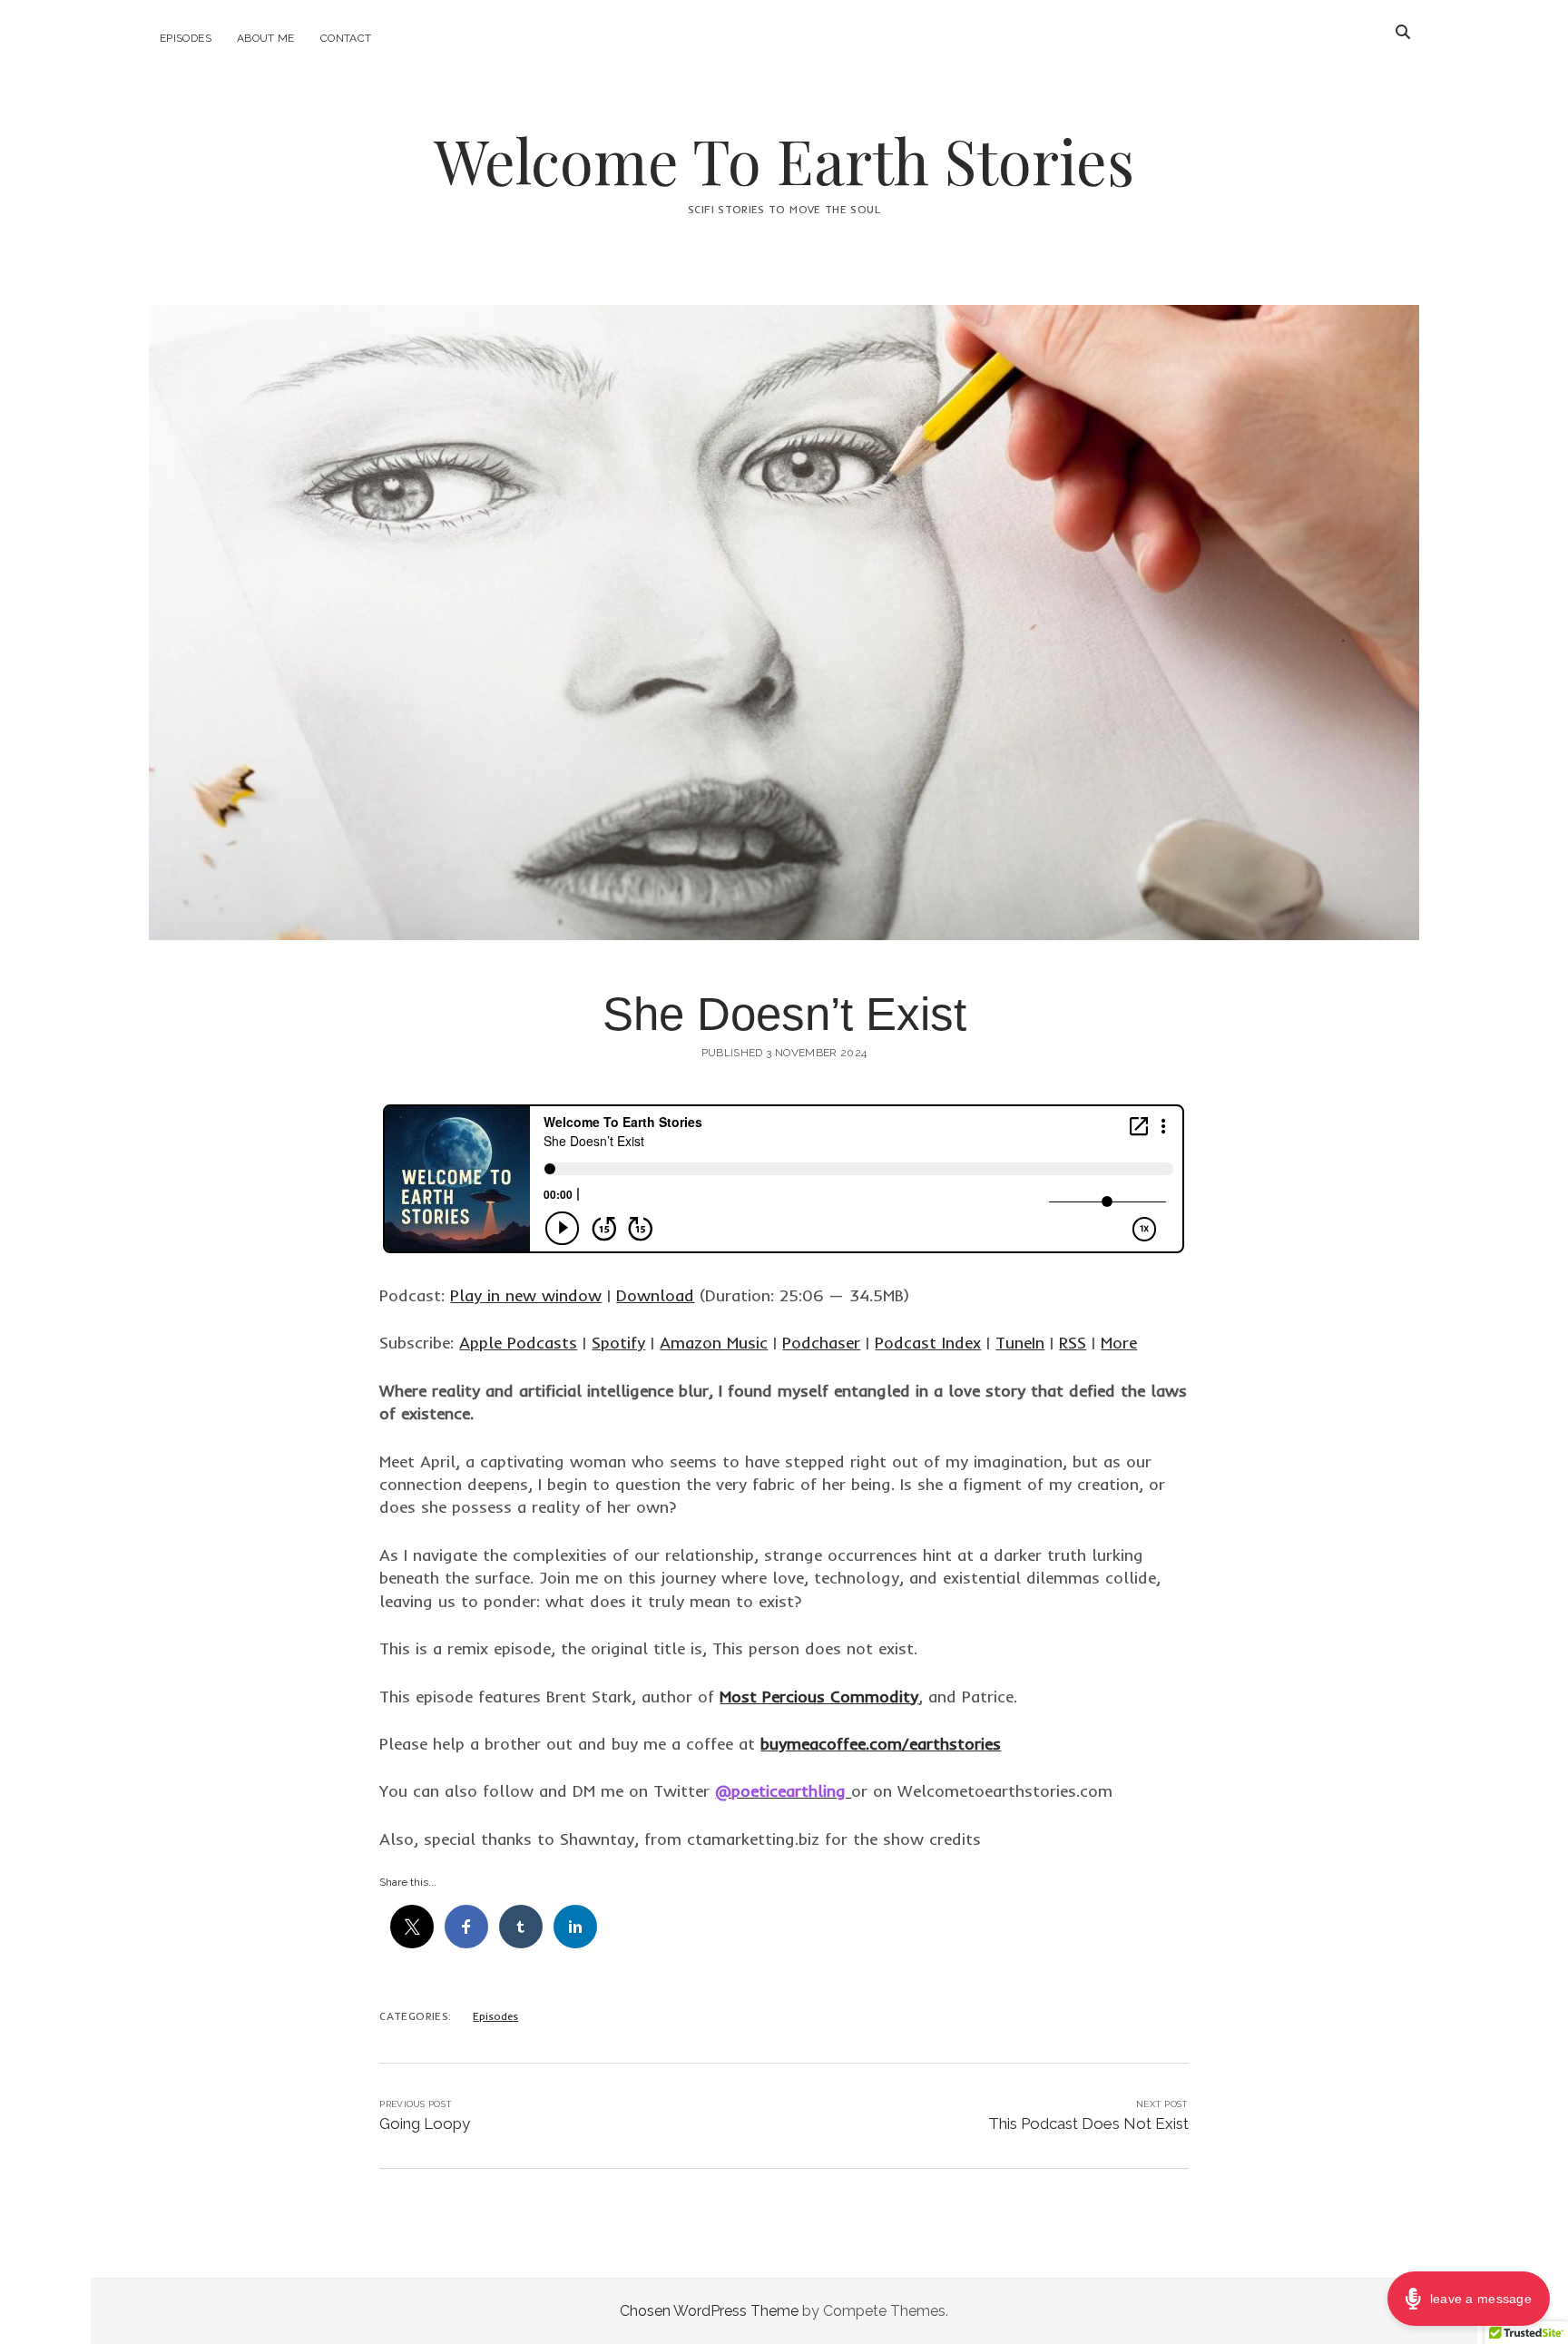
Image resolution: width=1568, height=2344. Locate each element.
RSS (1073, 1343)
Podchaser (821, 1343)
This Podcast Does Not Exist (1088, 2123)
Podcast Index (928, 1343)
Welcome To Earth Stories (784, 160)
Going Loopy (425, 2123)
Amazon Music (714, 1343)
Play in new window (526, 1295)
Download (655, 1295)
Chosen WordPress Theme (709, 2311)
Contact (346, 38)
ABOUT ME (266, 38)
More (1119, 1343)
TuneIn (1020, 1343)
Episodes (186, 38)
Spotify (618, 1343)
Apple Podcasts (518, 1343)
